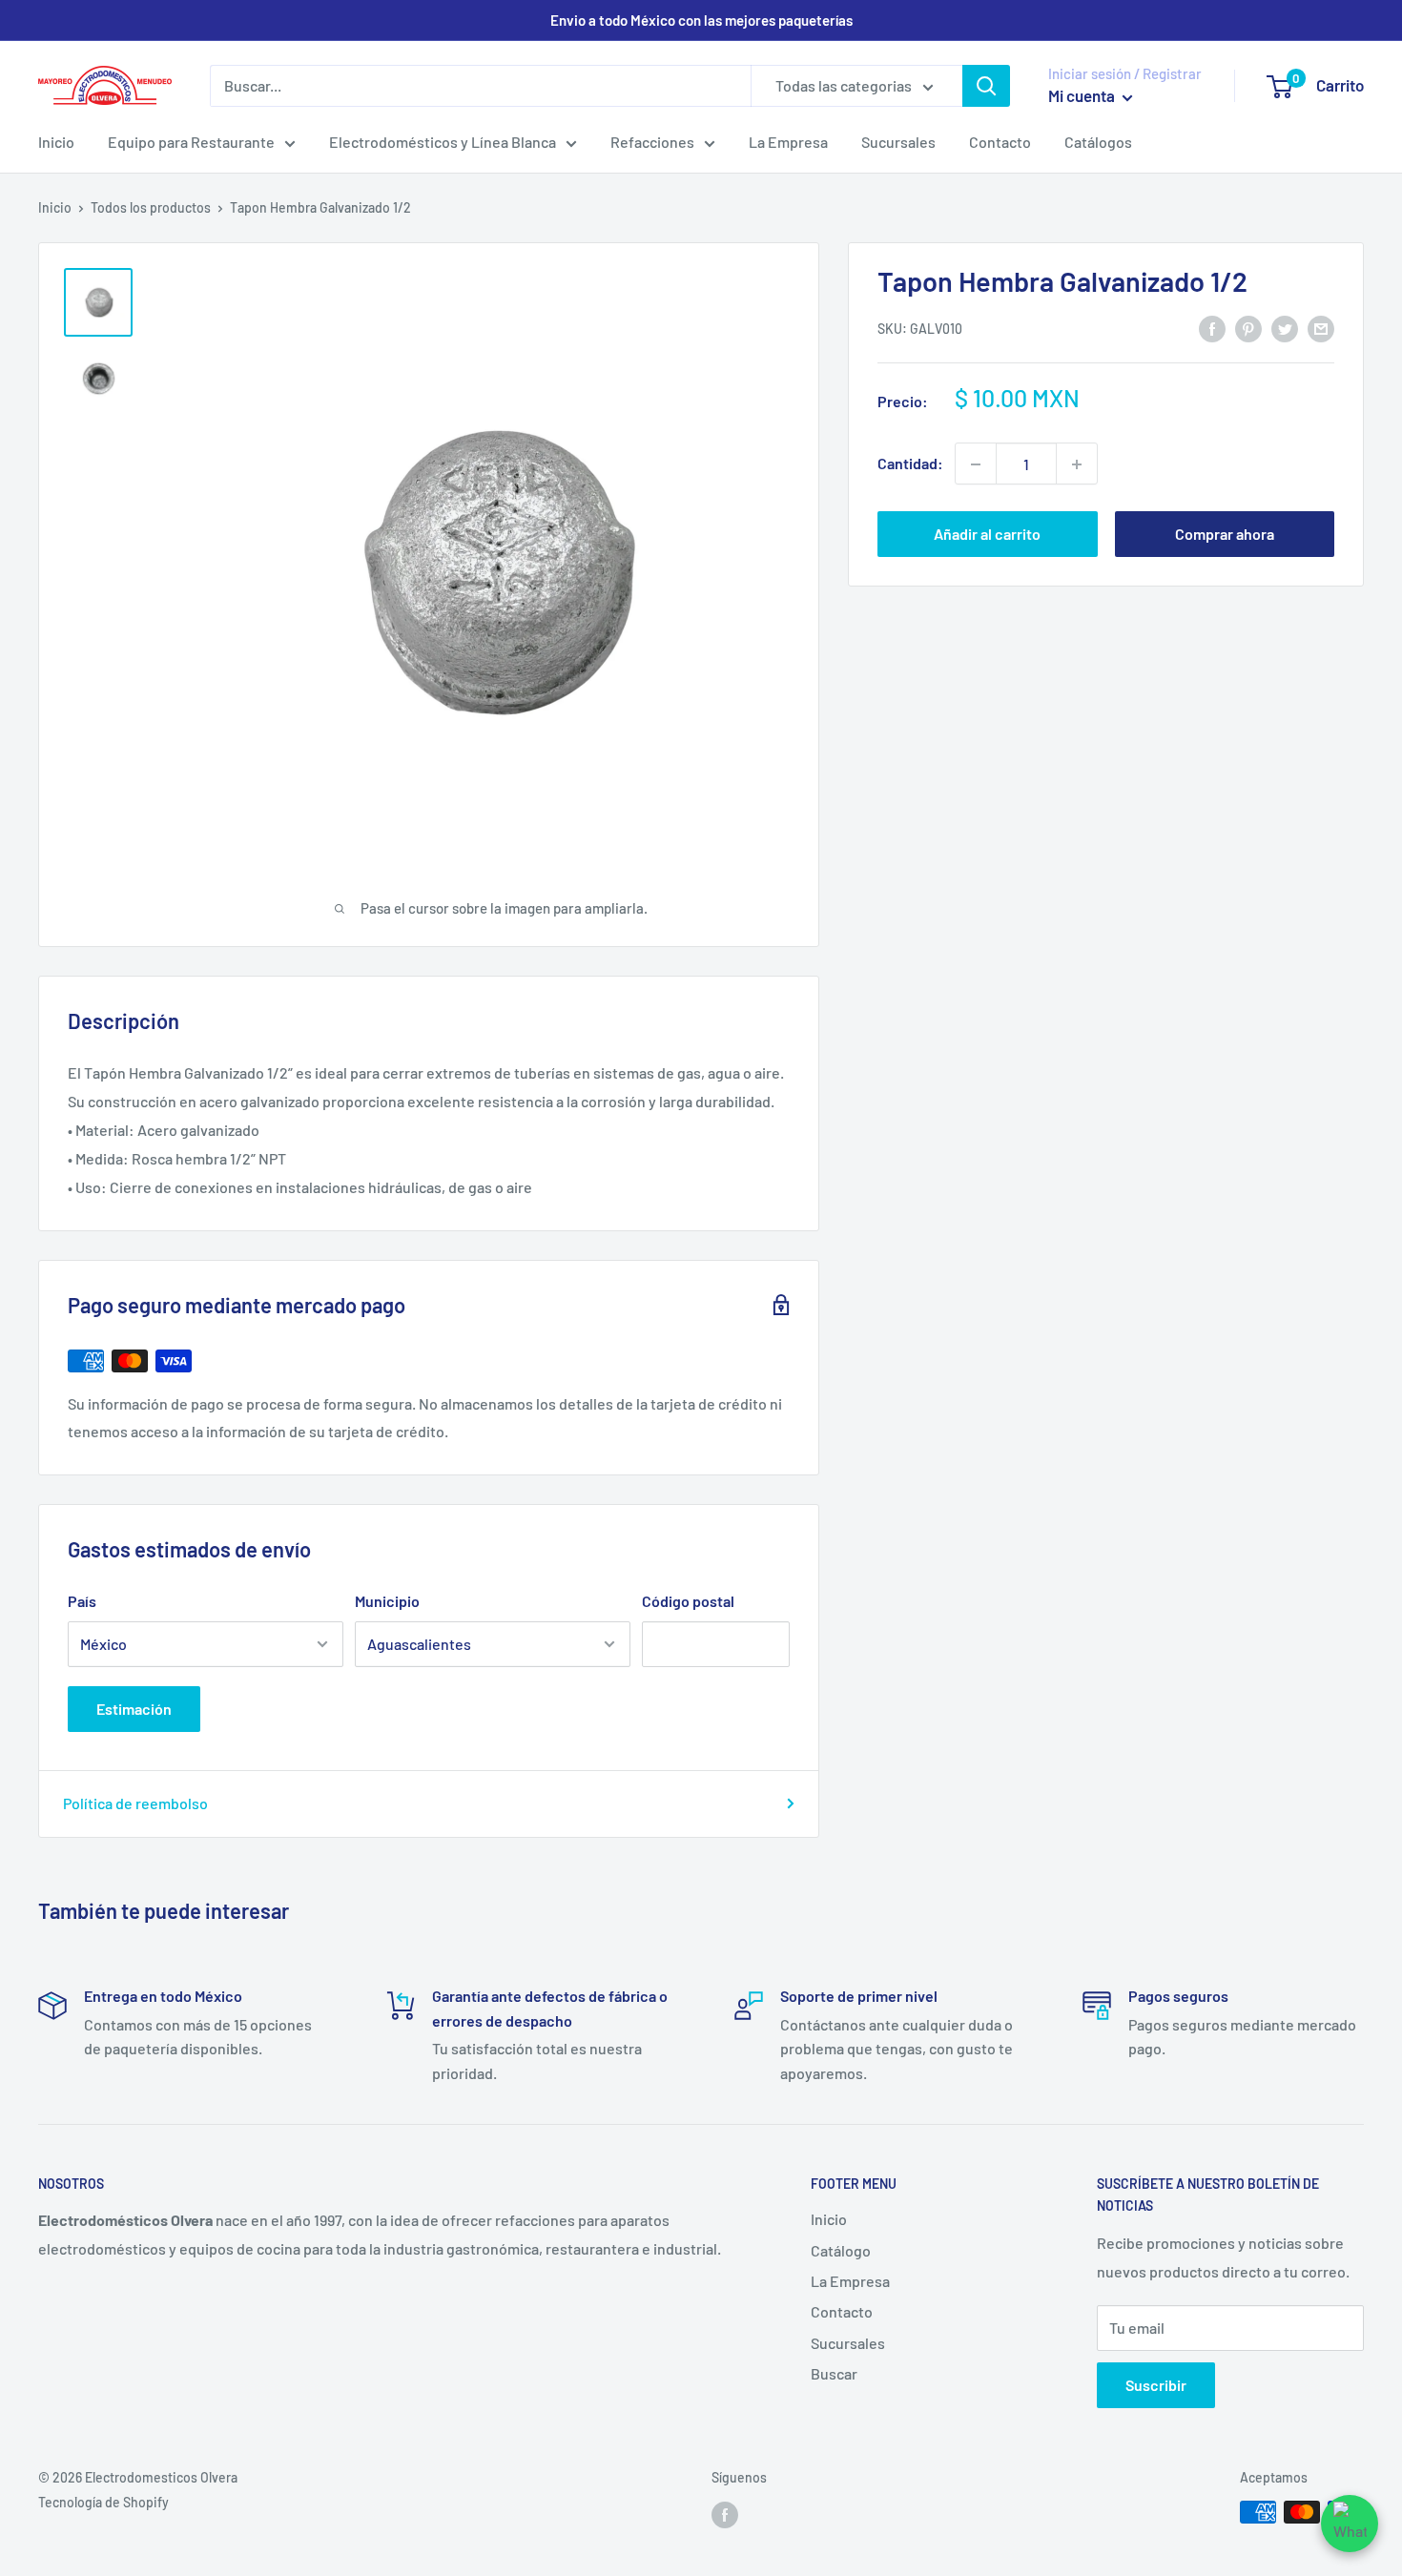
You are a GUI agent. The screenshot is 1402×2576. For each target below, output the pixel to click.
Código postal (688, 1601)
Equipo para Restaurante (191, 142)
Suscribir (1156, 2385)
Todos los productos (151, 207)
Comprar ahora (1225, 535)
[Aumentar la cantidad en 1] (1077, 464)
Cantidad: (910, 464)
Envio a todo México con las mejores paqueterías (701, 20)
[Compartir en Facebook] (1212, 328)
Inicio (56, 142)
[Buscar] (986, 86)
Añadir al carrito (987, 535)
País (82, 1601)
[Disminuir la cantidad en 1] (976, 464)
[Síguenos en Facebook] (725, 2514)
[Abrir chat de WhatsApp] (1350, 2524)
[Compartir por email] (1321, 328)
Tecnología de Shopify (103, 2502)
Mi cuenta (1083, 95)
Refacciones (652, 142)
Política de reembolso (135, 1803)
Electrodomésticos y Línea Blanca (443, 142)
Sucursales (898, 142)
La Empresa (788, 142)
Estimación (134, 1709)
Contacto (1000, 142)
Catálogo (841, 2250)
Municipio (387, 1601)
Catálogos (1098, 142)
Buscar (834, 2373)
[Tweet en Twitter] (1285, 328)
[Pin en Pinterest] (1248, 328)
